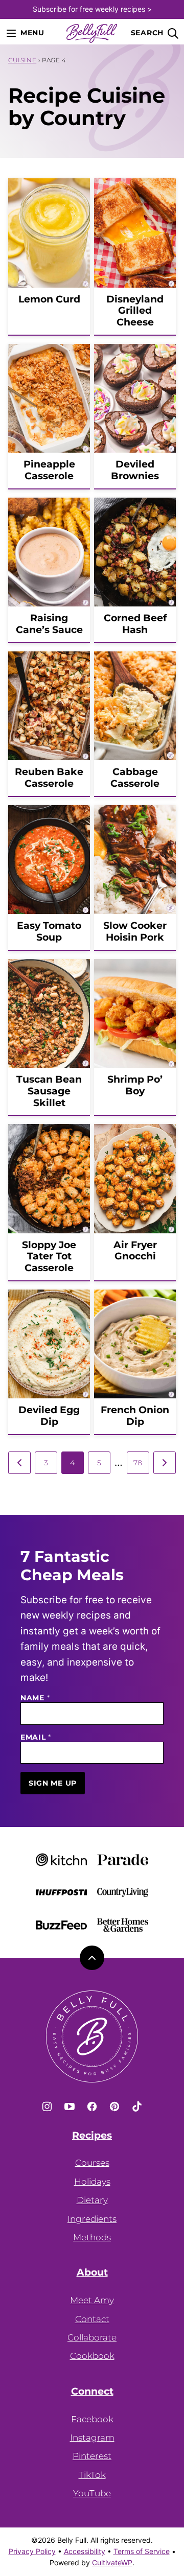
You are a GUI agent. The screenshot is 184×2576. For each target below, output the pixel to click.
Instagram (92, 2438)
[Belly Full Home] (92, 33)
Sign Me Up (53, 1783)
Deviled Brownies (135, 470)
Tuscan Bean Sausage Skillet (49, 1091)
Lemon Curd (49, 299)
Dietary (92, 2200)
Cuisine (22, 60)
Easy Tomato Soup (49, 931)
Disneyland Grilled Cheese (135, 311)
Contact (92, 2319)
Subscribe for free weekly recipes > (92, 9)
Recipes (92, 2136)
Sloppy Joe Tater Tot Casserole (49, 1257)
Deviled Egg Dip (49, 1416)
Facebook (92, 2419)
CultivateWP (112, 2562)
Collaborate (92, 2337)
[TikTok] (137, 2106)
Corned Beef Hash (135, 624)
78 (138, 1463)
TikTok (92, 2475)
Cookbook (92, 2356)
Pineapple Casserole (49, 470)
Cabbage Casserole (135, 778)
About (92, 2273)
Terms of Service (142, 2551)
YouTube (92, 2493)
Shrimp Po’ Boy (135, 1085)
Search (147, 33)
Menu (32, 33)
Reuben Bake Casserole (49, 778)
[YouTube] (70, 2106)
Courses (92, 2163)
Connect (92, 2392)
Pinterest (92, 2456)
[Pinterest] (114, 2106)
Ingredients (92, 2219)
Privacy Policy (32, 2551)
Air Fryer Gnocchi (135, 1251)
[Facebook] (92, 2106)
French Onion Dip (135, 1416)
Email (36, 1737)
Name (35, 1698)
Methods (92, 2237)
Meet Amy (92, 2300)
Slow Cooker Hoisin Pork (135, 931)
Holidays (92, 2182)
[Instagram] (47, 2106)
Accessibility (85, 2551)
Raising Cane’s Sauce (49, 624)
